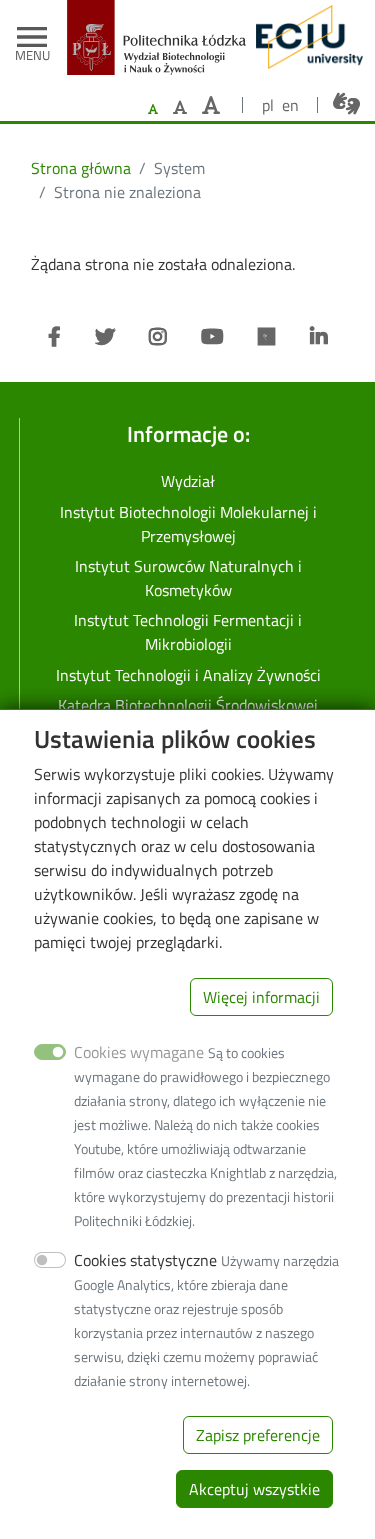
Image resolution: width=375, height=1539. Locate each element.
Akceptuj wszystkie (254, 1489)
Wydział (188, 481)
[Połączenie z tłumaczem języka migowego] (346, 104)
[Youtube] (212, 337)
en (290, 105)
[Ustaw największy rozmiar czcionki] (211, 105)
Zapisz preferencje (258, 1435)
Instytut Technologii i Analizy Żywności (188, 675)
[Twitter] (105, 337)
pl (268, 105)
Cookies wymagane (139, 1052)
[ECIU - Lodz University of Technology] (304, 37)
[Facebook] (54, 337)
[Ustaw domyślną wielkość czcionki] (153, 109)
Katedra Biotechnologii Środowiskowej (188, 705)
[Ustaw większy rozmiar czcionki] (180, 107)
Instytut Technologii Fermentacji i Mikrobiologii (188, 632)
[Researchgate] (267, 337)
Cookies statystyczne (145, 1260)
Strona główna (81, 168)
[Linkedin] (319, 337)
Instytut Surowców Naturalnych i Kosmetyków (188, 578)
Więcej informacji (261, 997)
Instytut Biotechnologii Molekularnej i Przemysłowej (188, 524)
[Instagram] (158, 337)
